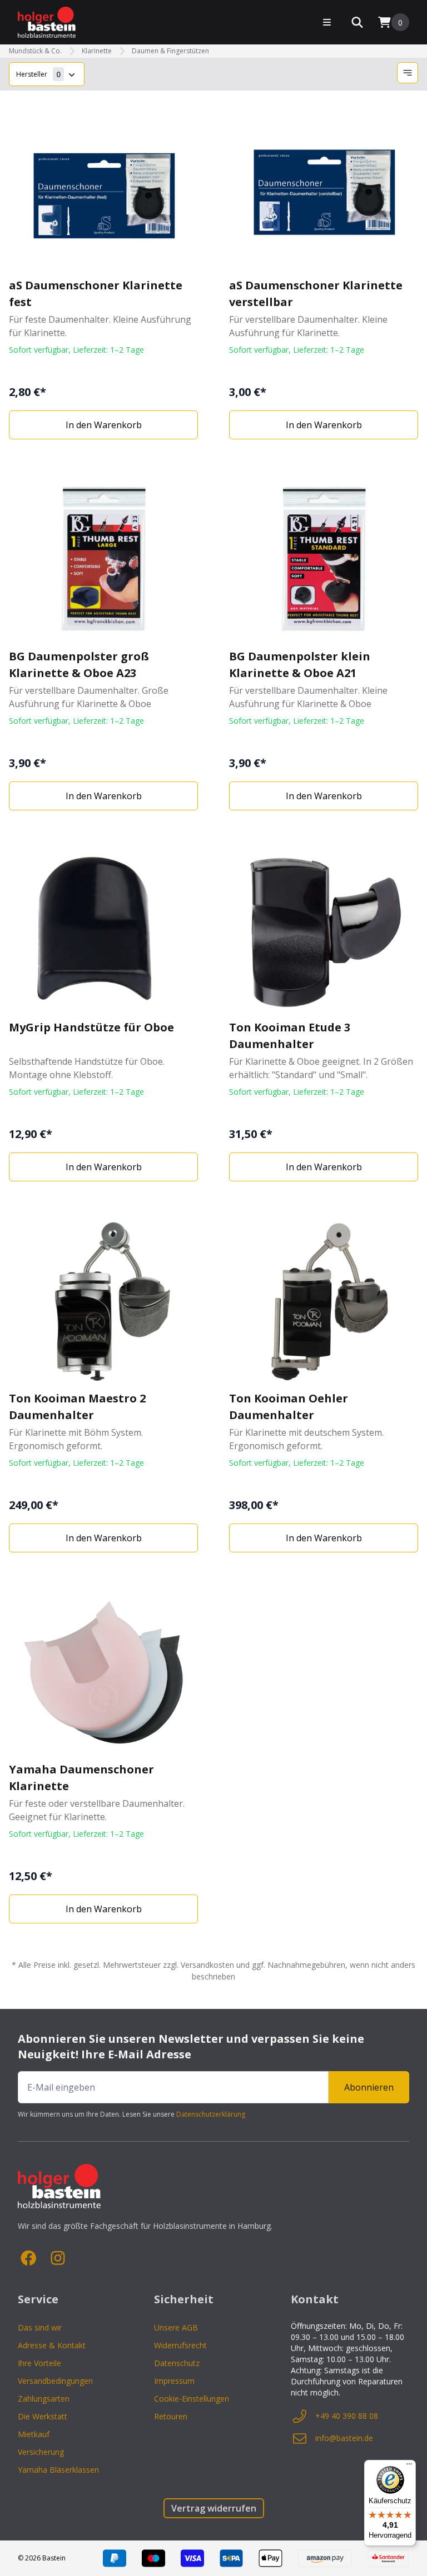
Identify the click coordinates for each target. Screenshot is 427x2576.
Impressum (174, 2381)
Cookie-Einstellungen (192, 2399)
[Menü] (409, 2467)
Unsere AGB (176, 2327)
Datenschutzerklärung (211, 2114)
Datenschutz (177, 2363)
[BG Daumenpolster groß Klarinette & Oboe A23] (103, 559)
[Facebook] (29, 2258)
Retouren (171, 2416)
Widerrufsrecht (180, 2345)
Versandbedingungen (55, 2381)
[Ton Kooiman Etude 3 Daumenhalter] (324, 930)
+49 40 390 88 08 (347, 2416)
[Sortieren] (408, 73)
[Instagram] (58, 2258)
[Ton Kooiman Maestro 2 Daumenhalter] (103, 1301)
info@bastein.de (344, 2438)
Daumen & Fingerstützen (170, 51)
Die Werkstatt (43, 2416)
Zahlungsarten (44, 2399)
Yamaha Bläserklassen (58, 2470)
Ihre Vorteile (39, 2363)
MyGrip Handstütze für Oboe (91, 1027)
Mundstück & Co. (35, 51)
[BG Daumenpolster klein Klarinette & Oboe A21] (324, 559)
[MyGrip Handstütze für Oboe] (103, 930)
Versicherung (41, 2452)
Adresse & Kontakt (52, 2345)
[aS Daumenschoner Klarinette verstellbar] (324, 188)
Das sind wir (40, 2327)
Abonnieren (369, 2087)
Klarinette (97, 51)
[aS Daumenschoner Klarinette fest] (103, 188)
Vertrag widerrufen (214, 2508)
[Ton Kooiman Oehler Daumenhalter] (324, 1301)
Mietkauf (34, 2434)
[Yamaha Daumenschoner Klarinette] (103, 1672)
